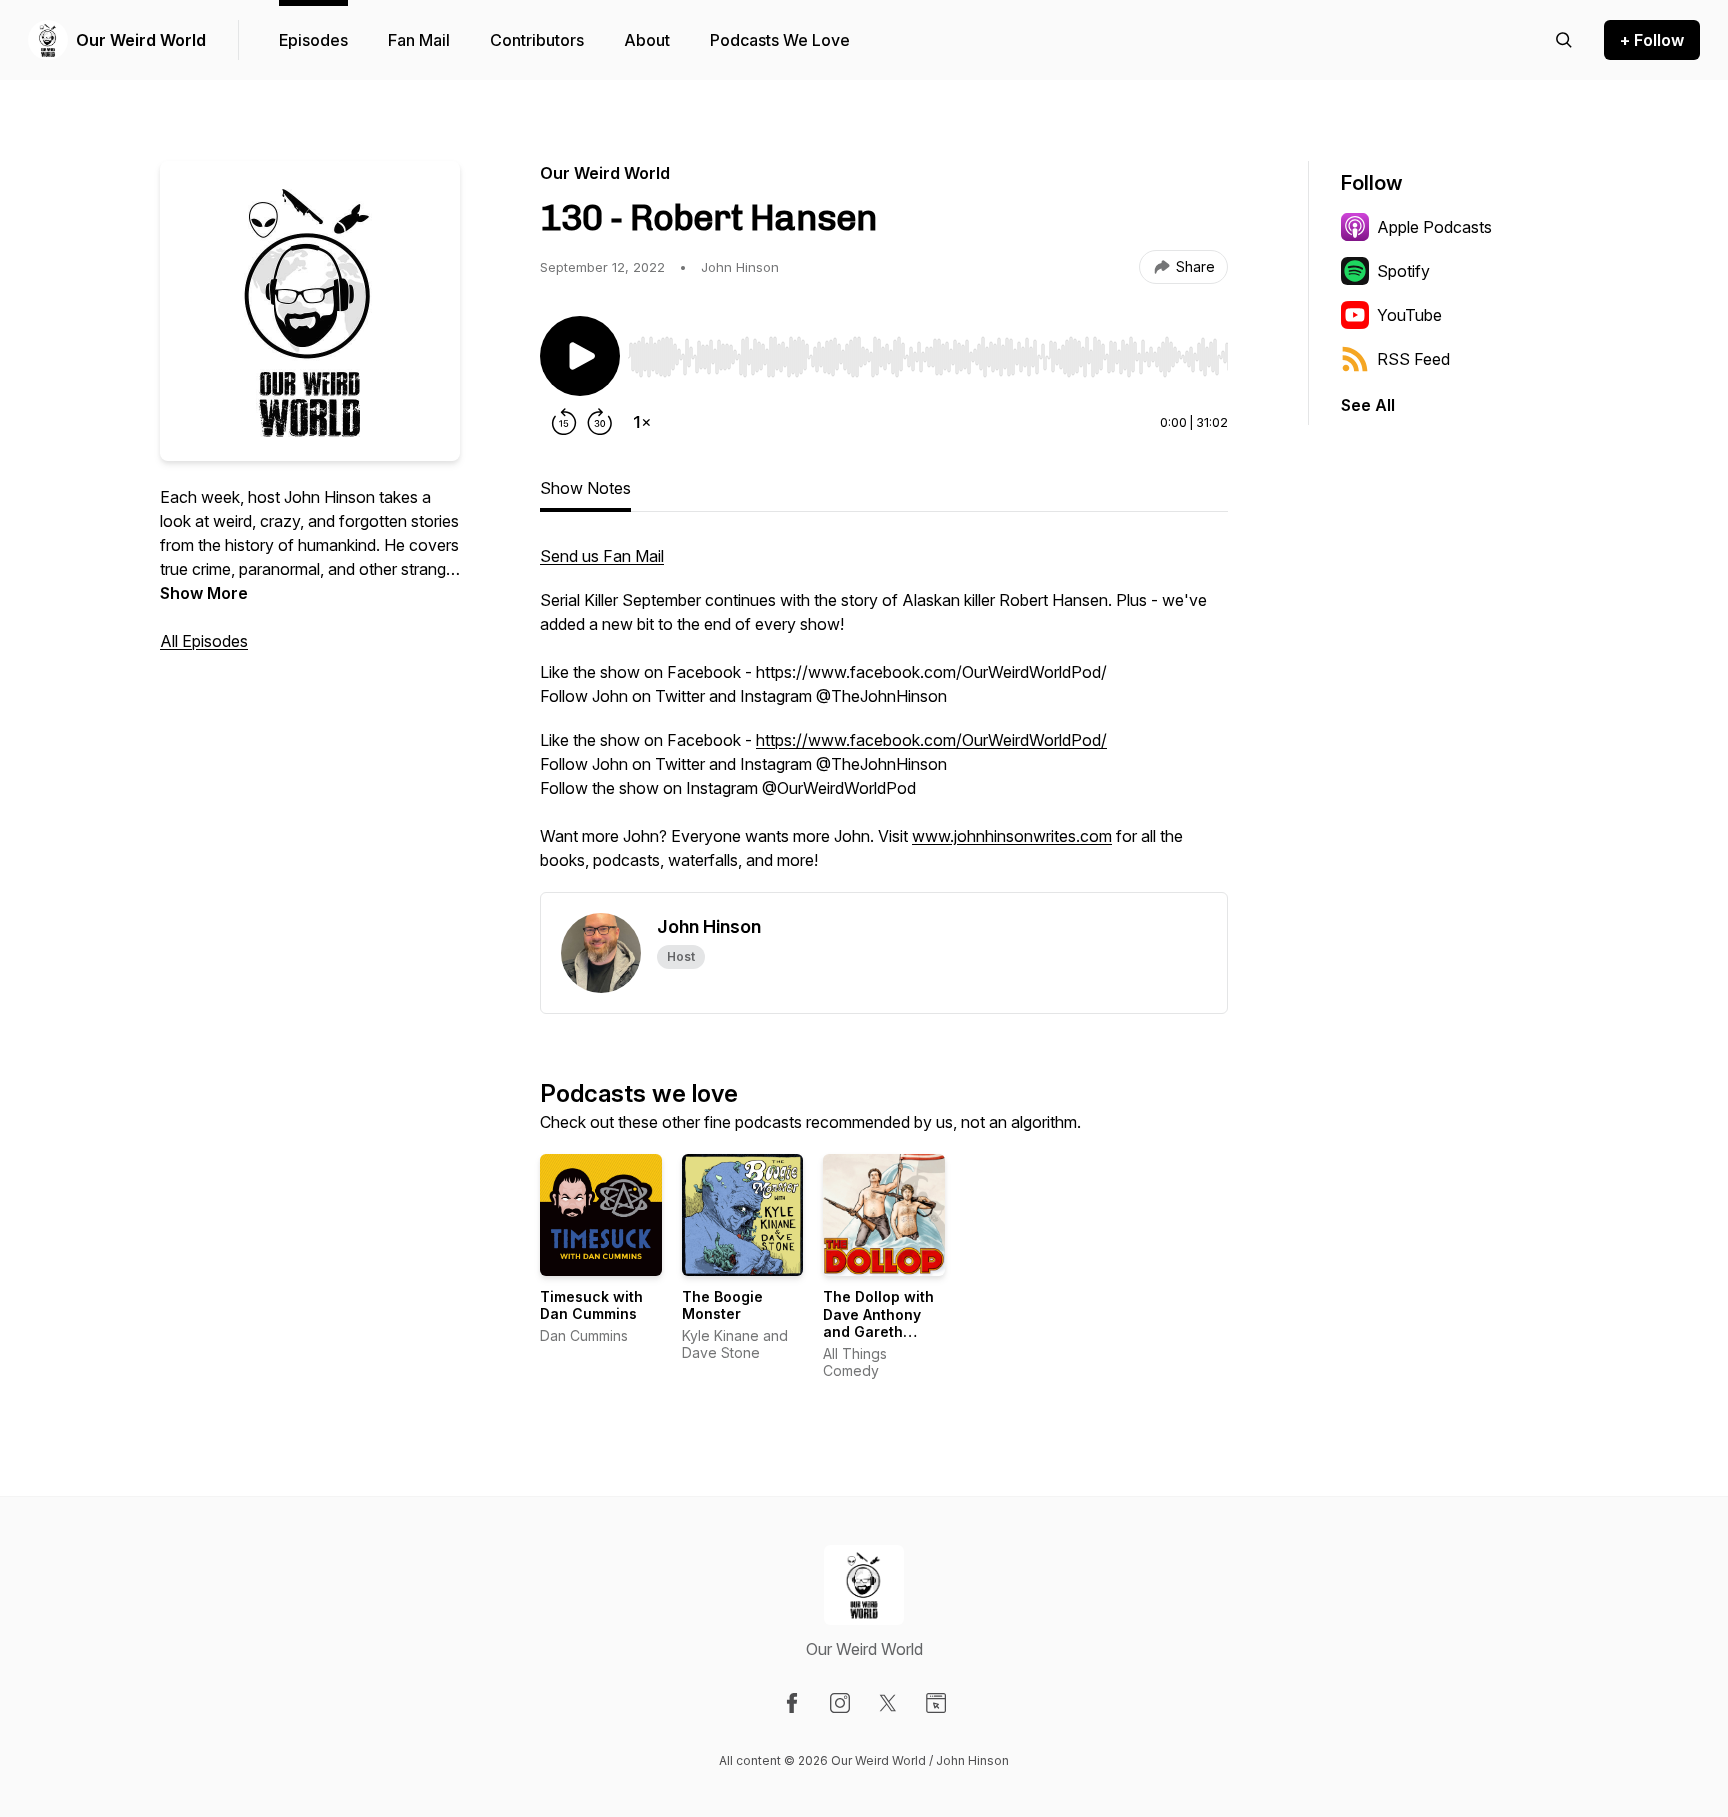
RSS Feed (1413, 359)
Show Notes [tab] (585, 488)
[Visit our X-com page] (888, 1703)
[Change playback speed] (642, 422)
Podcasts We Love (780, 40)
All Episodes (204, 641)
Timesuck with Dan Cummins (591, 1305)
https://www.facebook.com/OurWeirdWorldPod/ (931, 740)
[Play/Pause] (580, 356)
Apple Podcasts (1434, 227)
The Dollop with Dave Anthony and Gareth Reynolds (878, 1323)
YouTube (1409, 315)
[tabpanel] (884, 718)
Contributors (537, 40)
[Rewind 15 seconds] (564, 422)
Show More (204, 593)
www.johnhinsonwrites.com (1012, 836)
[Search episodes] (1564, 40)
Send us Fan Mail (602, 556)
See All (1368, 405)
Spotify (1403, 271)
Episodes (313, 40)
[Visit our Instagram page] (840, 1703)
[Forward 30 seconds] (600, 422)
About (647, 40)
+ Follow (1652, 40)
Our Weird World (141, 40)
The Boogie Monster (722, 1305)
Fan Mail (419, 40)
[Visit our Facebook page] (792, 1703)
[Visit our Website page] (936, 1703)
